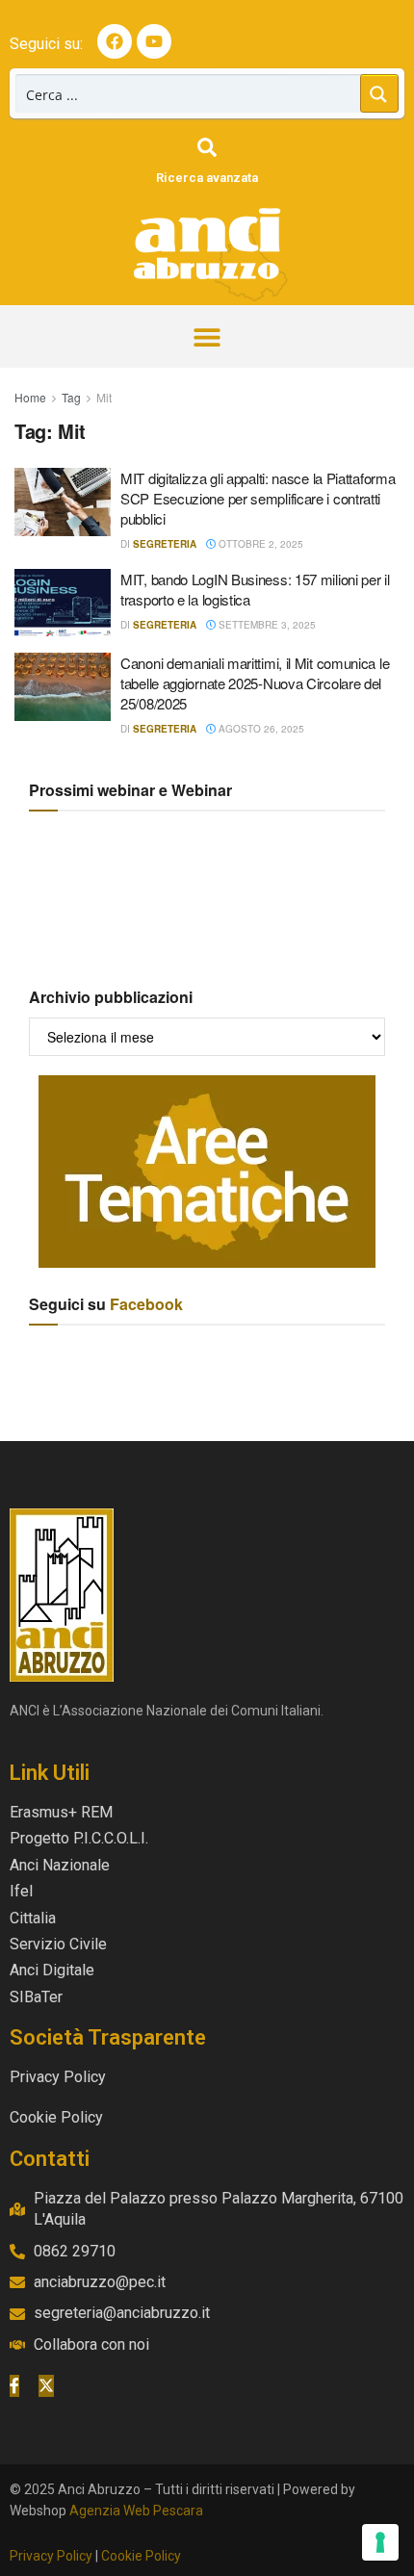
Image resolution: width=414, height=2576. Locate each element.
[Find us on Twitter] (46, 2385)
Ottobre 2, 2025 (259, 544)
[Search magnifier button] (379, 93)
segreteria (165, 544)
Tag (71, 397)
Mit (104, 397)
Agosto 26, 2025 (260, 729)
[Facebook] (115, 41)
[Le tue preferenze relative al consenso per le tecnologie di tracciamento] (380, 2542)
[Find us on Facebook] (14, 2385)
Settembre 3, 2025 (266, 625)
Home (30, 397)
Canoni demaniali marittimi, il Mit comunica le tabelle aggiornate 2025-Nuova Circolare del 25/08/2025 (255, 683)
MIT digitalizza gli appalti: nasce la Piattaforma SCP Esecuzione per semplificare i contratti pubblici (258, 498)
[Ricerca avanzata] (207, 147)
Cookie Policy (141, 2556)
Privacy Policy (51, 2556)
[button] (207, 336)
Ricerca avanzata (207, 178)
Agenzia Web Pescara (136, 2511)
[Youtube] (154, 41)
